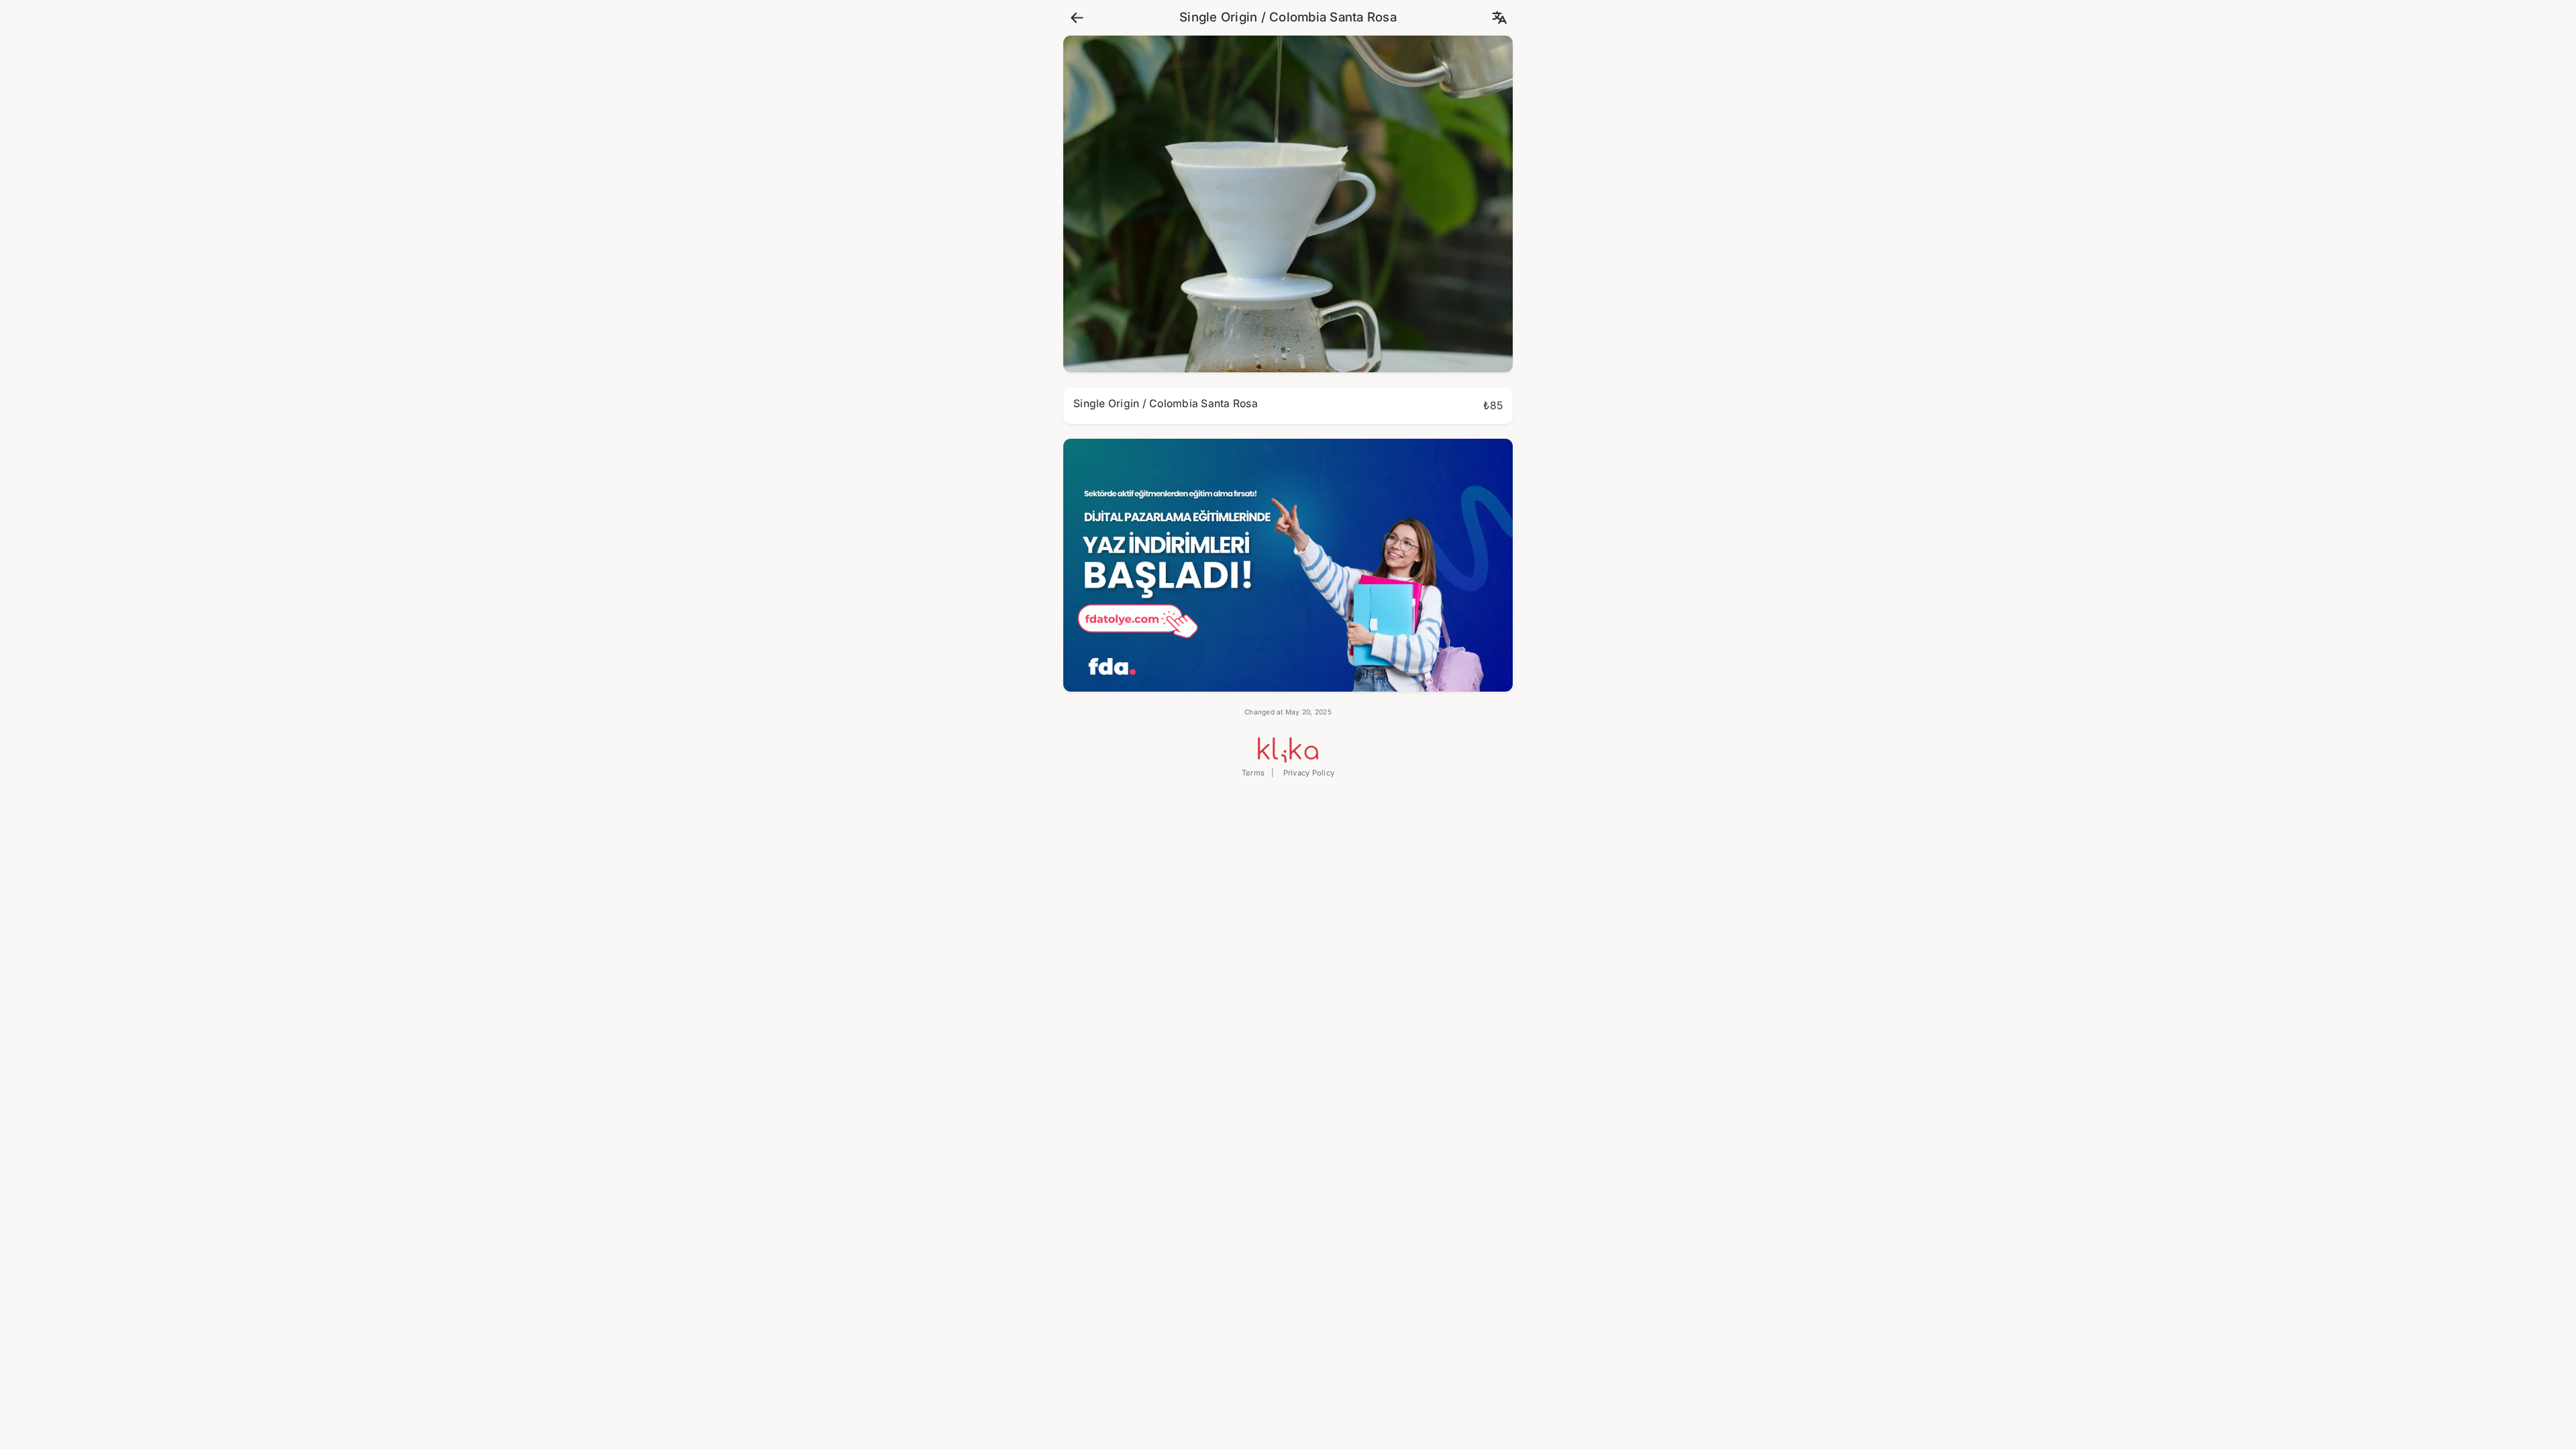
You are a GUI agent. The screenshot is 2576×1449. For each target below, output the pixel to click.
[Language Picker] (1499, 18)
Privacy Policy (1307, 773)
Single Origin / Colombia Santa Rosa (1288, 17)
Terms (1253, 773)
